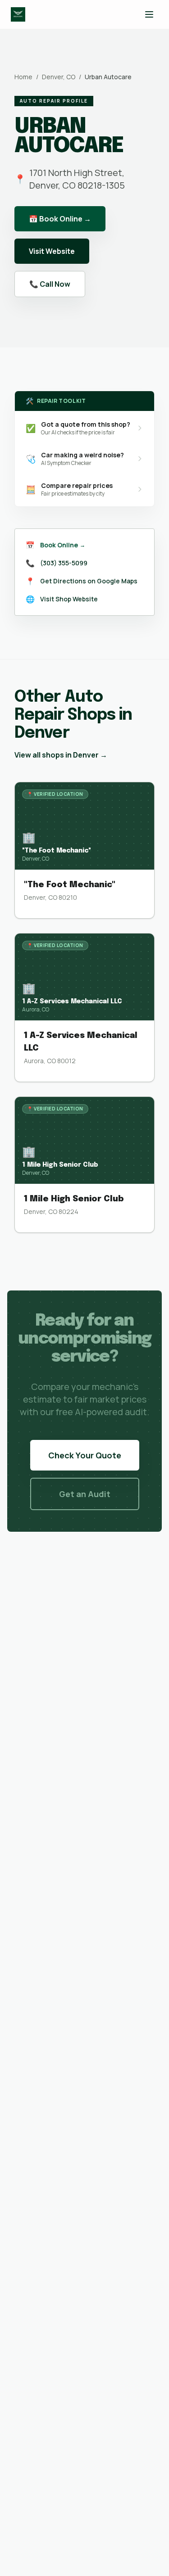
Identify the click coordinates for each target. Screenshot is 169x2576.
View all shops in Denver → (61, 755)
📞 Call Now (50, 284)
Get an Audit (85, 1494)
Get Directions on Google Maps (89, 581)
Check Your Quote (85, 1455)
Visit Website (52, 251)
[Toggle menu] (149, 14)
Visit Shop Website (69, 599)
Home (23, 77)
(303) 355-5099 (64, 563)
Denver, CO (59, 77)
